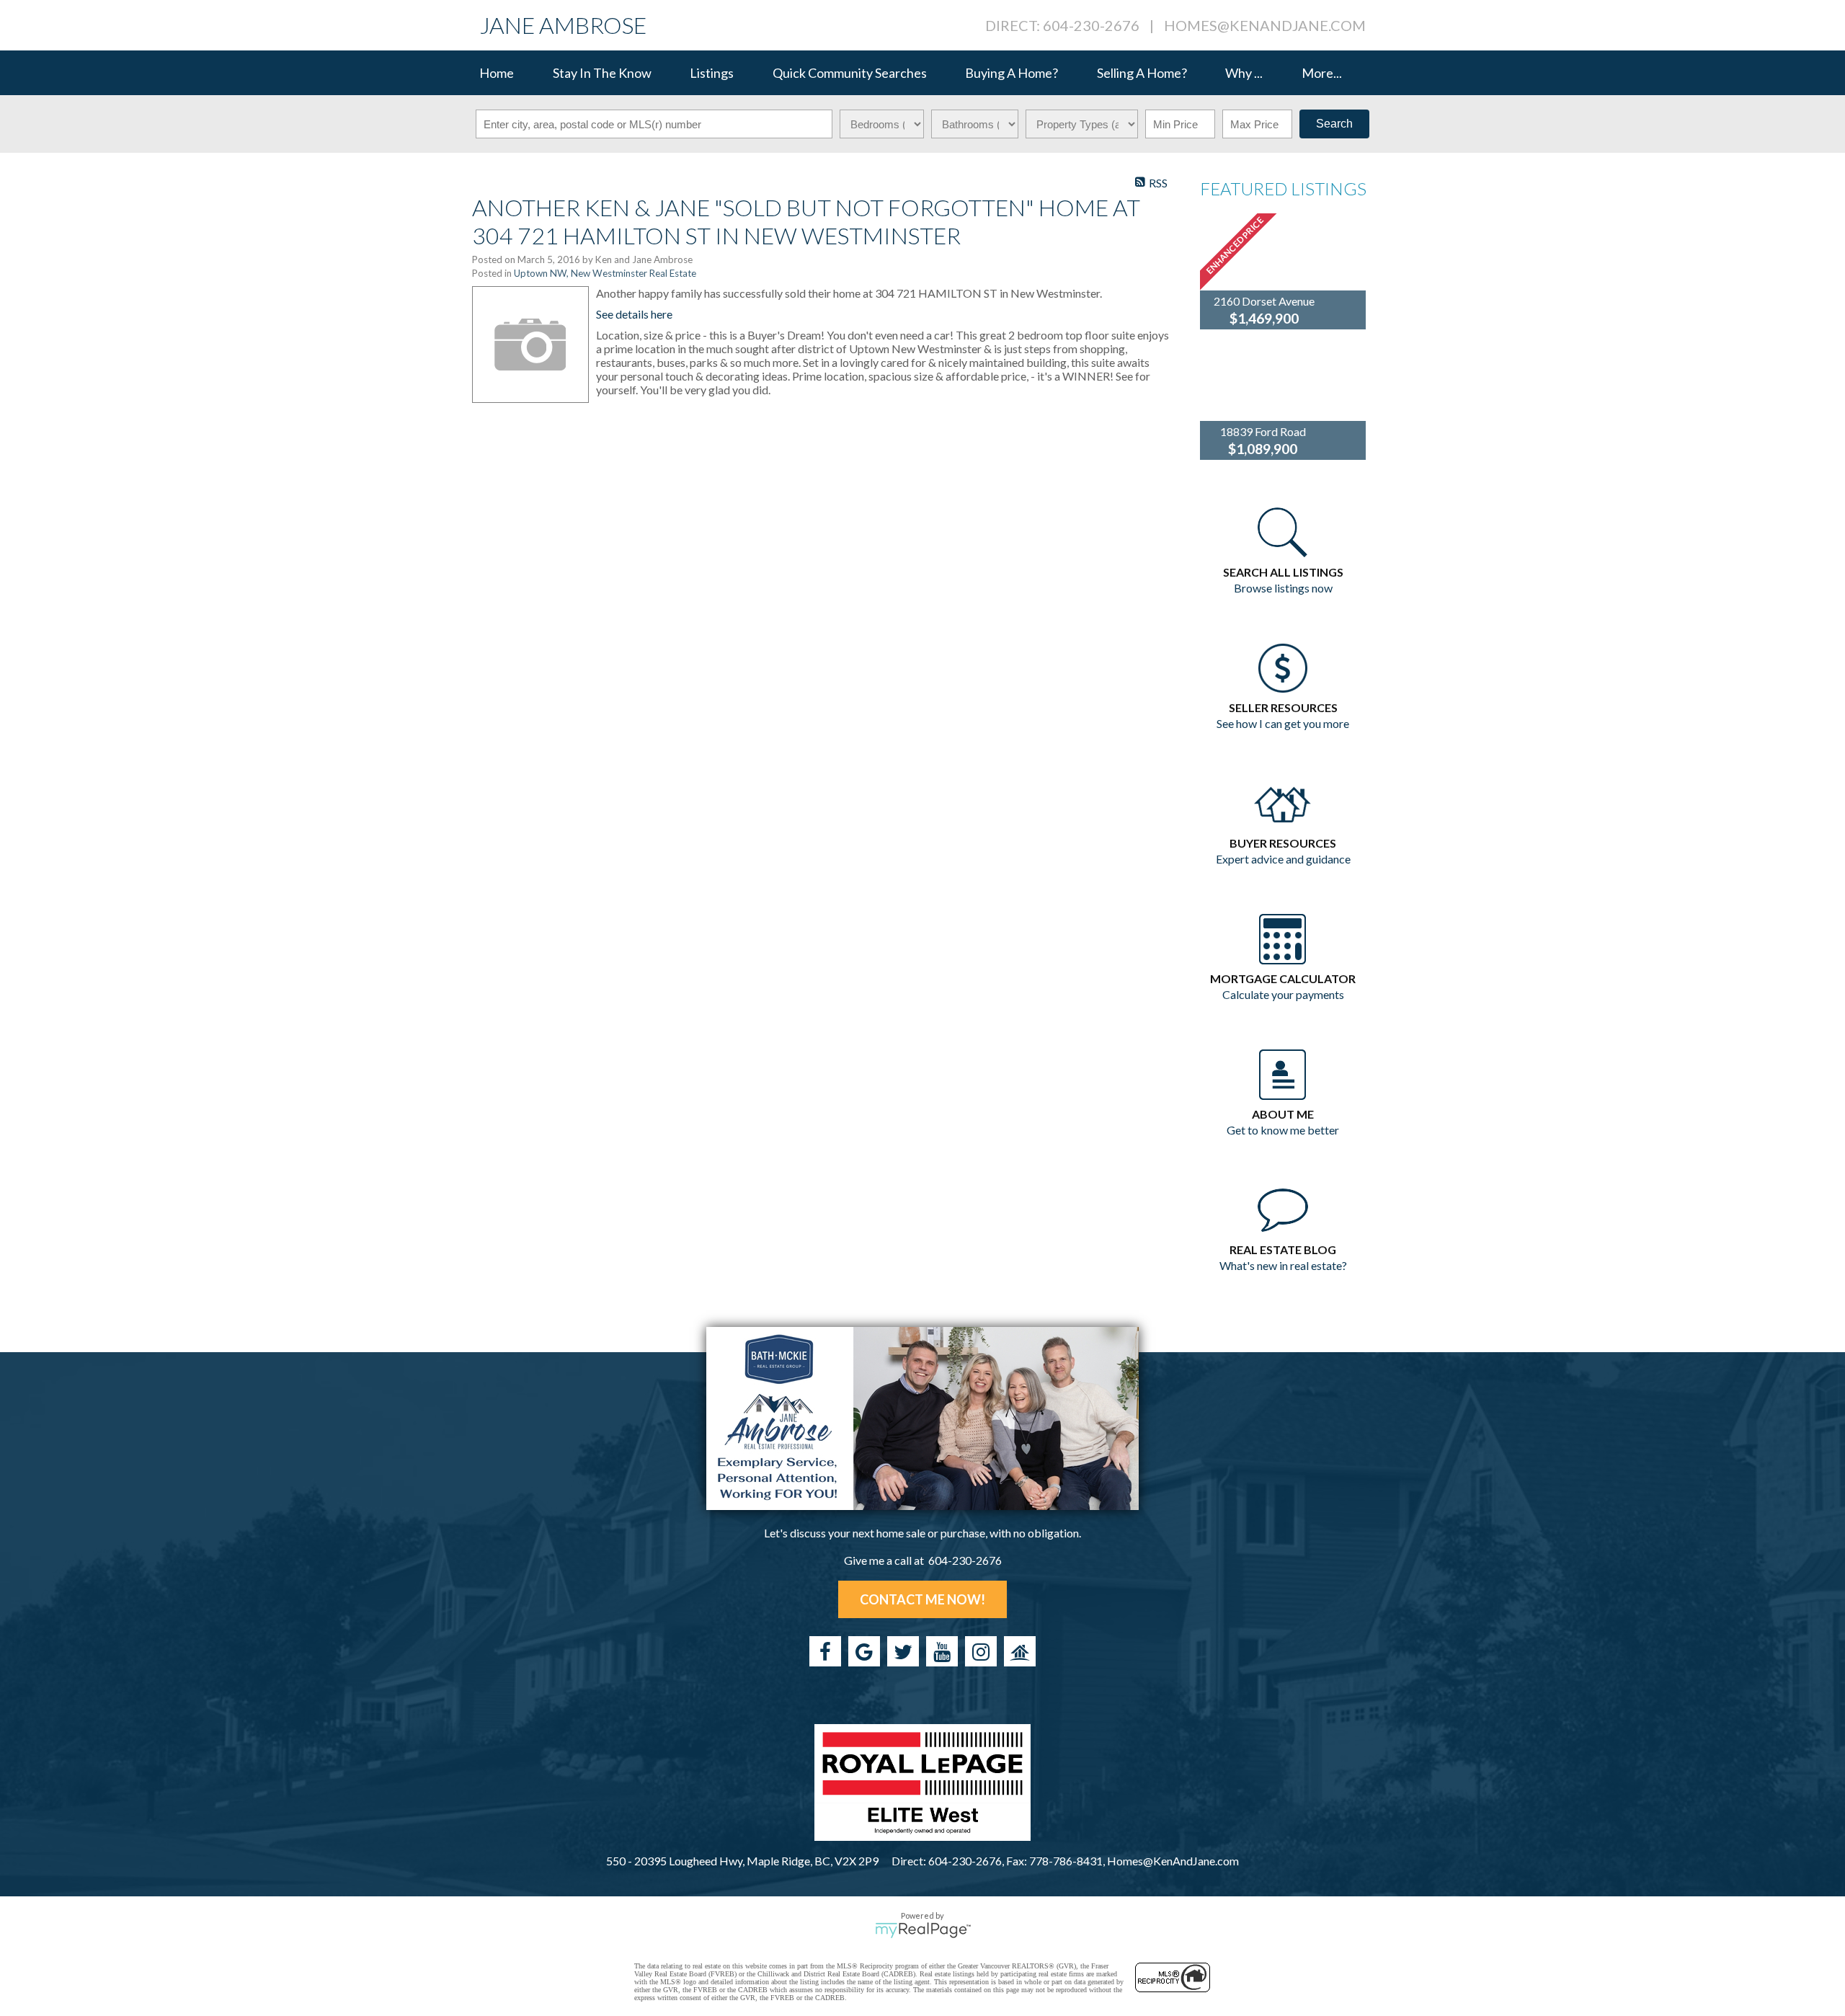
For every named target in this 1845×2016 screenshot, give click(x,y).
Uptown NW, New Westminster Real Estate (605, 273)
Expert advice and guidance (1283, 859)
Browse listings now (1283, 588)
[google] (864, 1651)
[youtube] (942, 1651)
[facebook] (825, 1651)
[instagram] (981, 1651)
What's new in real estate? (1283, 1265)
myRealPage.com (923, 1930)
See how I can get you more (1283, 723)
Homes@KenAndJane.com (1265, 25)
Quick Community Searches (850, 73)
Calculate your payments (1283, 994)
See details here (634, 314)
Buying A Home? (1012, 73)
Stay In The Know (602, 73)
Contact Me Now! (922, 1599)
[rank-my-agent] (1020, 1651)
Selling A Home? (1142, 73)
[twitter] (903, 1651)
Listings (712, 73)
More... (1322, 73)
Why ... (1244, 73)
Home (497, 73)
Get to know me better (1283, 1130)
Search (1334, 124)
